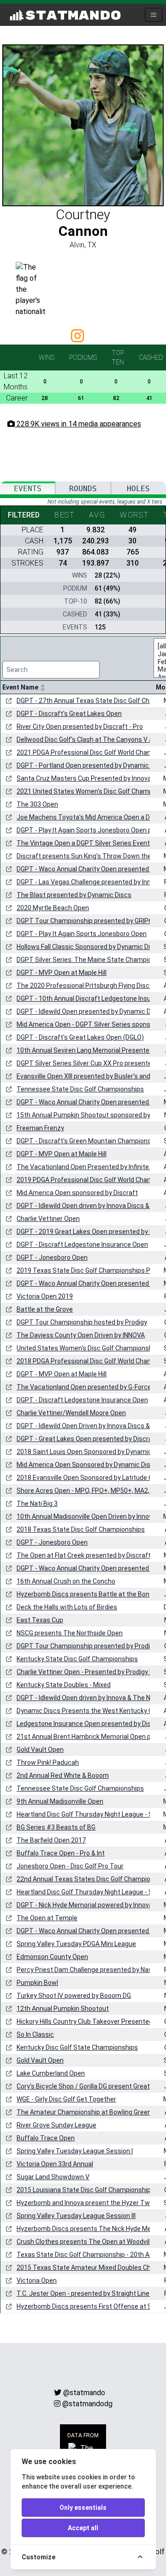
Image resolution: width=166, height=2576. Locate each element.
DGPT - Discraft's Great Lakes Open (69, 714)
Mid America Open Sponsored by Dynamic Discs (87, 1465)
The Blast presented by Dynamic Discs (74, 895)
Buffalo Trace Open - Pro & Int (61, 1853)
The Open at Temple (47, 1918)
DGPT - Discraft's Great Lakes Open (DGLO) (80, 1037)
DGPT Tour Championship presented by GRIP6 (84, 921)
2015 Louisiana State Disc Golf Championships (86, 2190)
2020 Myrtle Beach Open (53, 908)
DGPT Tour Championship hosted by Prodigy (82, 1322)
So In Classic (35, 2034)
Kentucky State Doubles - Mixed (64, 1685)
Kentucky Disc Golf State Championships (77, 2047)
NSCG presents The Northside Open (70, 1633)
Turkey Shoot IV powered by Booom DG (74, 1996)
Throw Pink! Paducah (48, 1763)
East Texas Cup (40, 1620)
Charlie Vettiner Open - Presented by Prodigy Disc (89, 1672)
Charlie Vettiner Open (48, 1219)
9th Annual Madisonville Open (60, 1801)
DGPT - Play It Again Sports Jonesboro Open (82, 934)
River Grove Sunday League (56, 2125)
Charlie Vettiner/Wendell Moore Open (71, 1413)
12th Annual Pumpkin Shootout (63, 2009)
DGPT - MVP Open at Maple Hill (62, 973)
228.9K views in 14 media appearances (78, 424)
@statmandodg (87, 2404)
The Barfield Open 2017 (51, 1840)
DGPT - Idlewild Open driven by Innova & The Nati (87, 1698)
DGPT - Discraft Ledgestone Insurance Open (82, 1245)
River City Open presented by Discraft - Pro (80, 727)
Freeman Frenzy (40, 1128)
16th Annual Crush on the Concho (66, 1581)
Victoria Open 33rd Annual (55, 2164)
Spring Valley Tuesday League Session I (75, 2151)
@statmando (84, 2393)
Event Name (21, 687)
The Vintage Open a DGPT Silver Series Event (83, 843)
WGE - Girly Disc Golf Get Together (66, 2099)
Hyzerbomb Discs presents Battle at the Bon (83, 1594)
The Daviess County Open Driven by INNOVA (81, 1335)
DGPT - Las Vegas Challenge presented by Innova (89, 882)
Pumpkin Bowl (37, 1983)
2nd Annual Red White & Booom (63, 1775)
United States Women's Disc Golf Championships (89, 1348)
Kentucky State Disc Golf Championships (77, 1659)
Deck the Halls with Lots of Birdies (67, 1607)
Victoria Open (37, 2280)
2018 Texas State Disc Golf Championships (81, 1529)
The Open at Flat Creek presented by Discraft (84, 1555)
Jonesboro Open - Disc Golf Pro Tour (70, 1866)
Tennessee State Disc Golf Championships (80, 1089)
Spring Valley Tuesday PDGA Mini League (76, 1944)
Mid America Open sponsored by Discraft (77, 1193)
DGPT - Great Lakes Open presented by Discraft (87, 1439)
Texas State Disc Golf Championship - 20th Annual (91, 2255)
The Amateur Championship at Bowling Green (84, 2112)
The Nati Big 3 (37, 1504)
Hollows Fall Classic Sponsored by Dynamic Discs (89, 947)
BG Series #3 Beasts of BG (56, 1827)
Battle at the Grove (45, 1309)
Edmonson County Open (52, 1957)
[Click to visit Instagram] (79, 339)
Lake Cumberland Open (51, 2073)
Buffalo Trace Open (46, 2138)
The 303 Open (37, 804)
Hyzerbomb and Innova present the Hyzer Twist (87, 2203)
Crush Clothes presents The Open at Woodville (86, 2242)
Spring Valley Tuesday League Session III (76, 2216)
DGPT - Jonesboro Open (52, 1257)
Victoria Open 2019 (45, 1296)
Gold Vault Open (40, 1750)
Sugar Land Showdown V (53, 2177)
